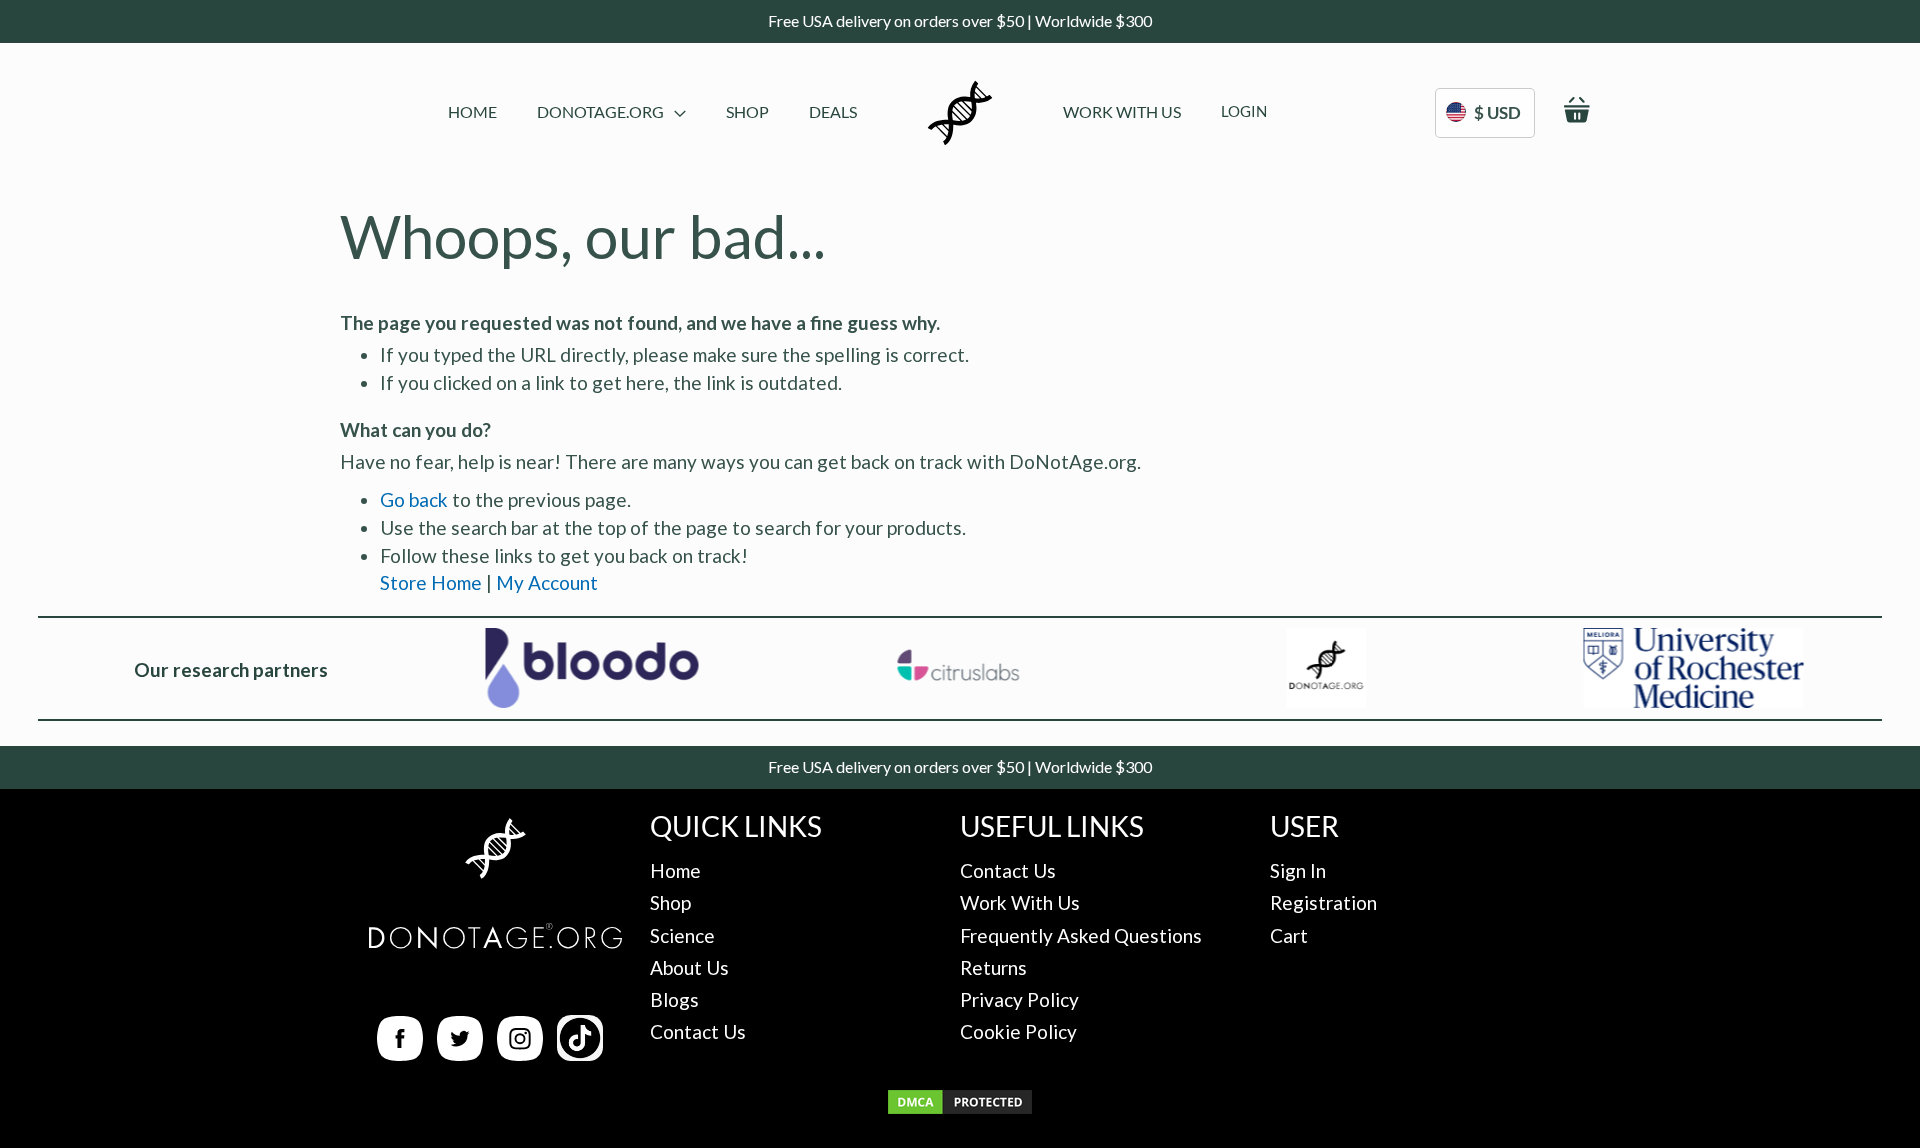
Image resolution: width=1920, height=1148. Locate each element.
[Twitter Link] (460, 1053)
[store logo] (960, 113)
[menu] (652, 113)
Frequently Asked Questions (1081, 935)
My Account (547, 582)
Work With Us (1020, 902)
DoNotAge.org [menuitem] (600, 111)
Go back (414, 499)
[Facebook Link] (400, 1053)
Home (675, 870)
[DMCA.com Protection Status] (960, 1109)
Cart (1289, 935)
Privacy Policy (1019, 999)
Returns (993, 967)
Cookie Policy (1018, 1031)
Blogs (674, 999)
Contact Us (698, 1031)
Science (682, 935)
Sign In (1298, 870)
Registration (1323, 902)
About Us (689, 967)
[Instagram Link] (520, 1053)
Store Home (431, 582)
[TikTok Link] (580, 1053)
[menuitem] (472, 111)
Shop (670, 902)
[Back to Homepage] (495, 851)
